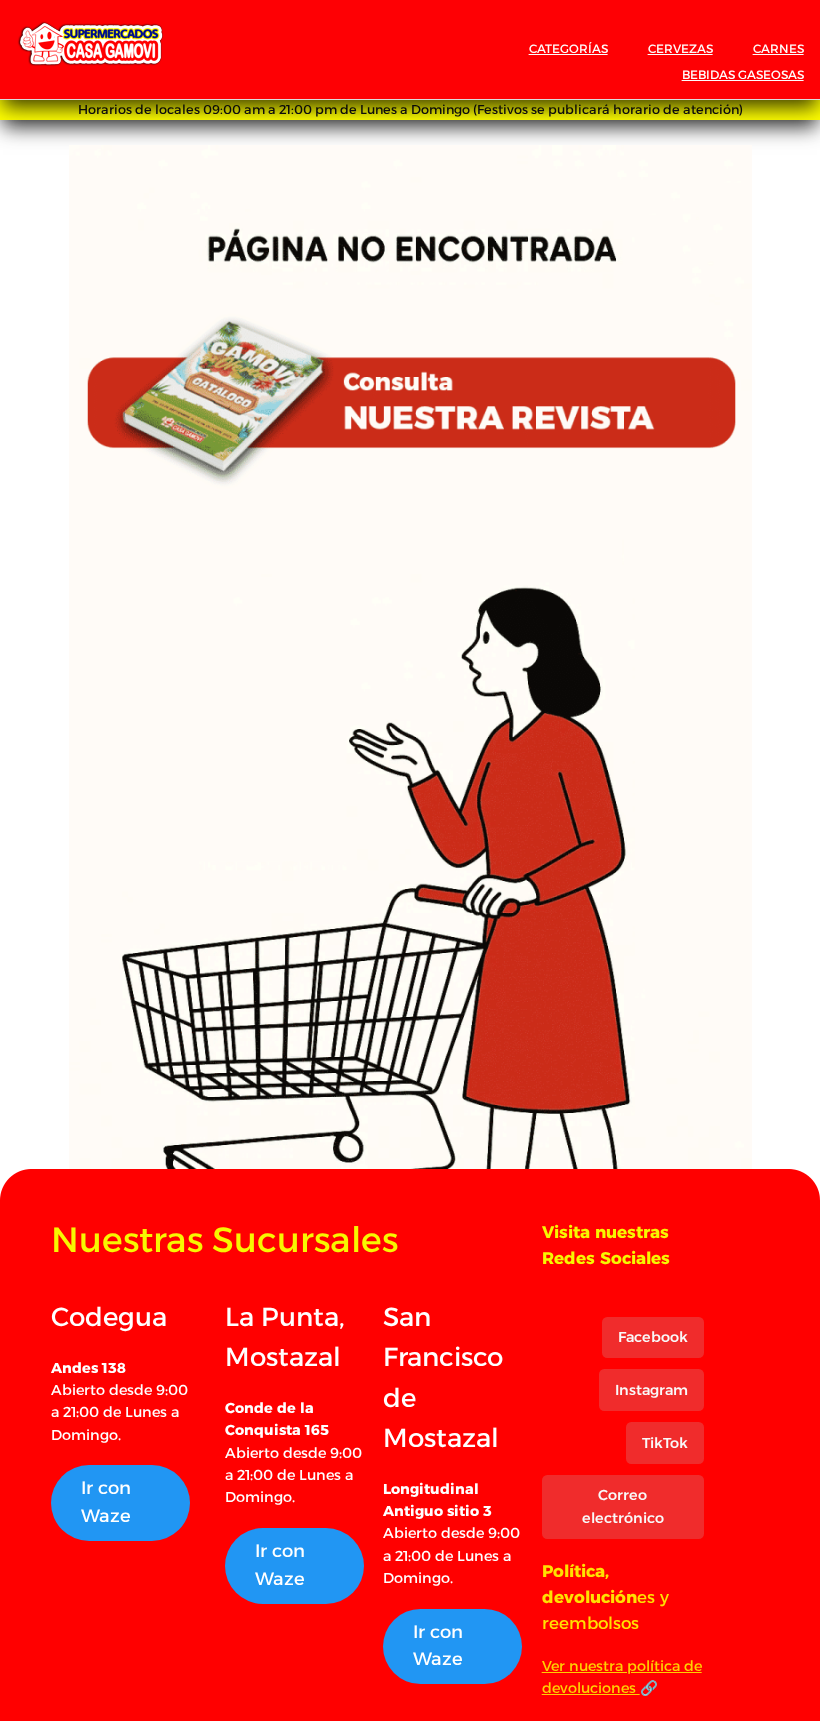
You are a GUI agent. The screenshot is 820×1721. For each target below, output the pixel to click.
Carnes (778, 48)
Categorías (568, 48)
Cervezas (680, 48)
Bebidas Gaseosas (743, 74)
